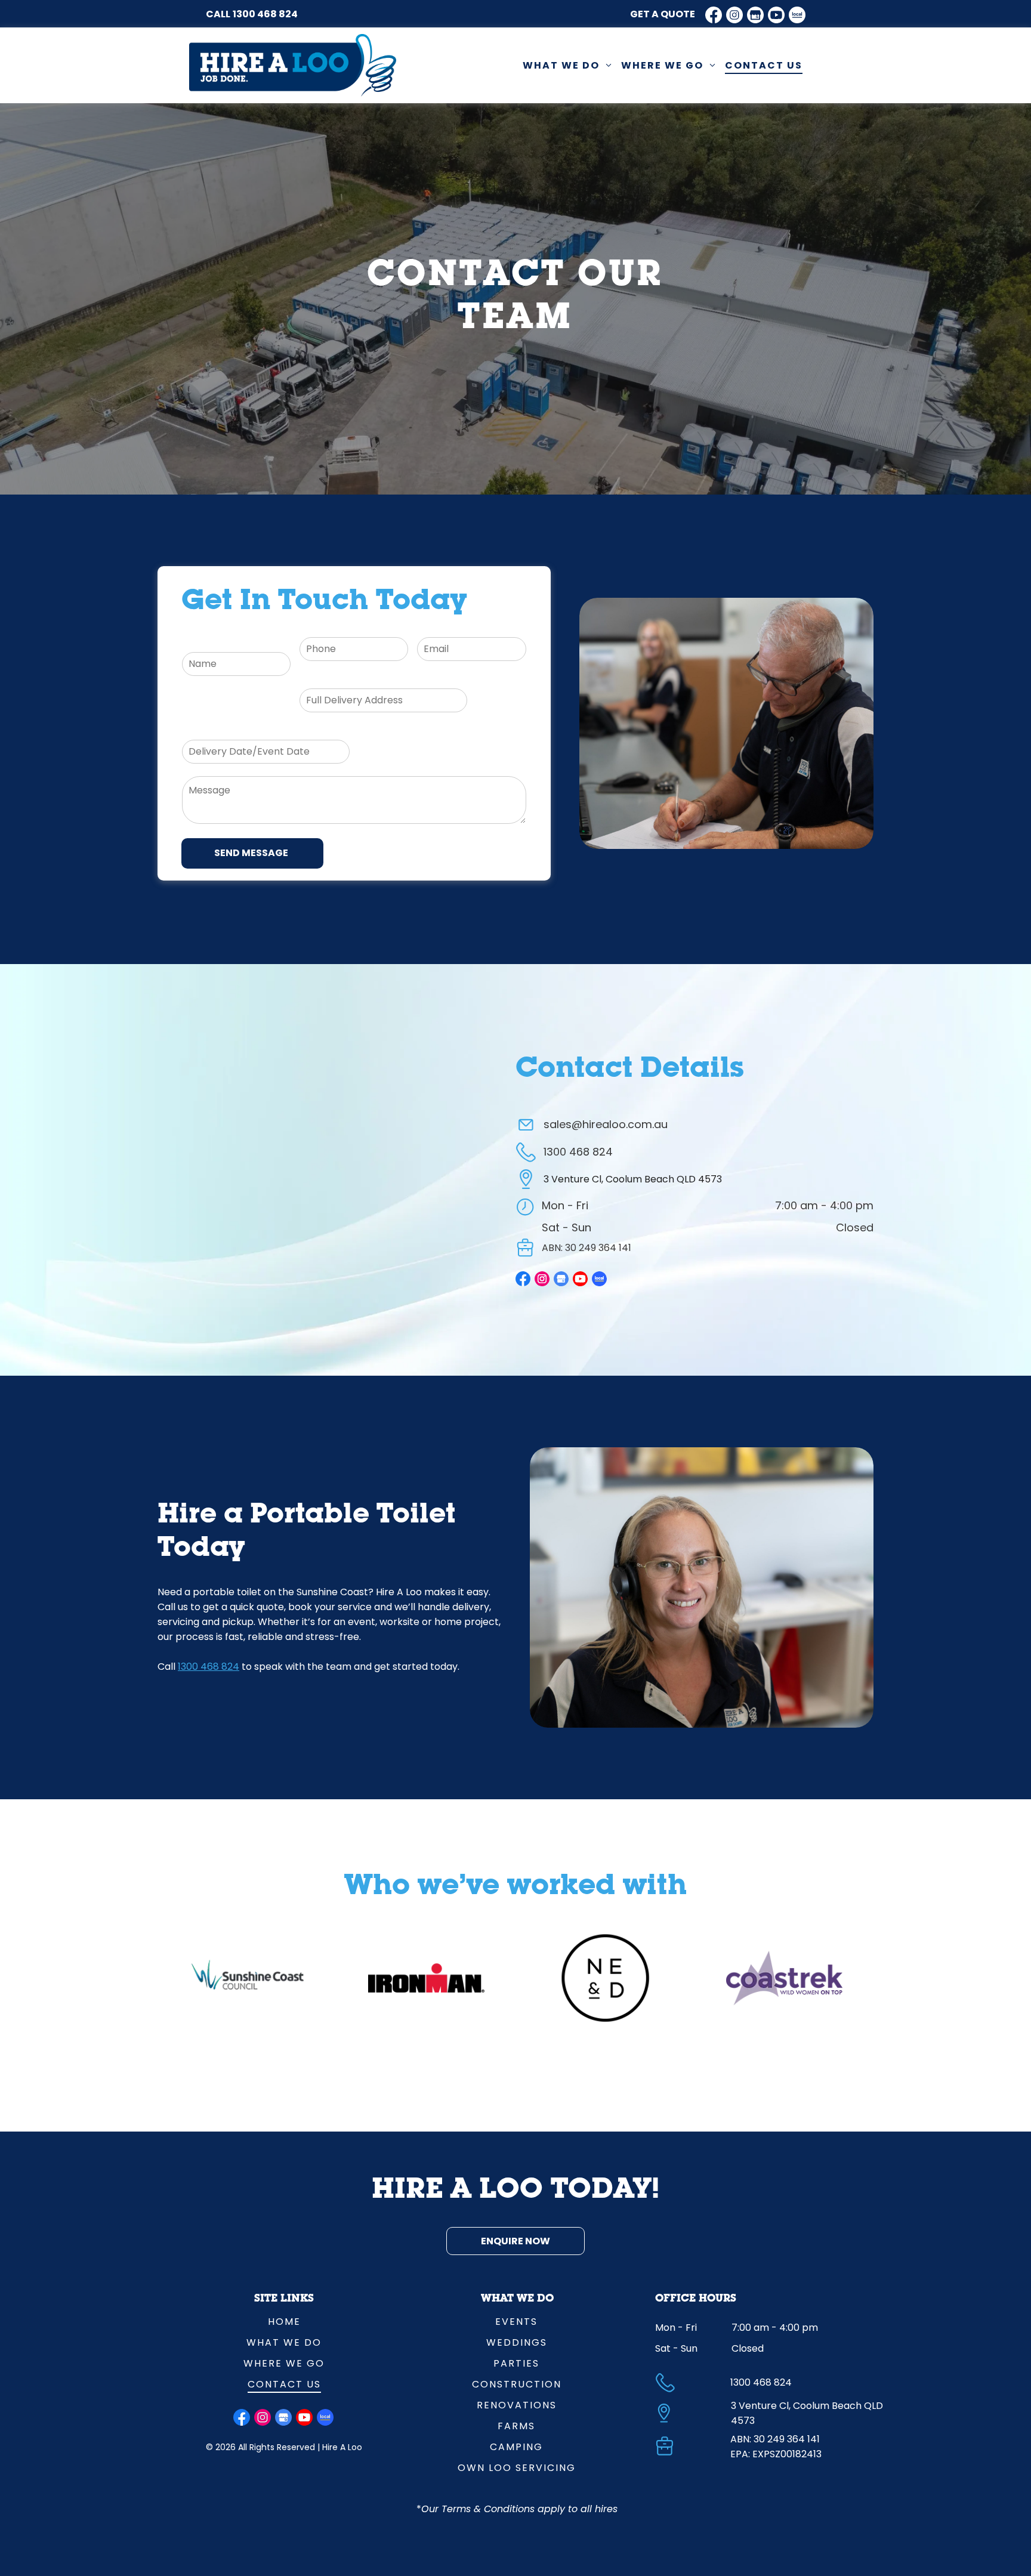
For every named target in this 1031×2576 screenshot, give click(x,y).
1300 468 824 (265, 14)
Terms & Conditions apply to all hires (530, 2509)
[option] (248, 1978)
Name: (197, 643)
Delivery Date (214, 731)
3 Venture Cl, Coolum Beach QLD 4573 (633, 1179)
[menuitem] (567, 65)
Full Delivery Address (348, 679)
